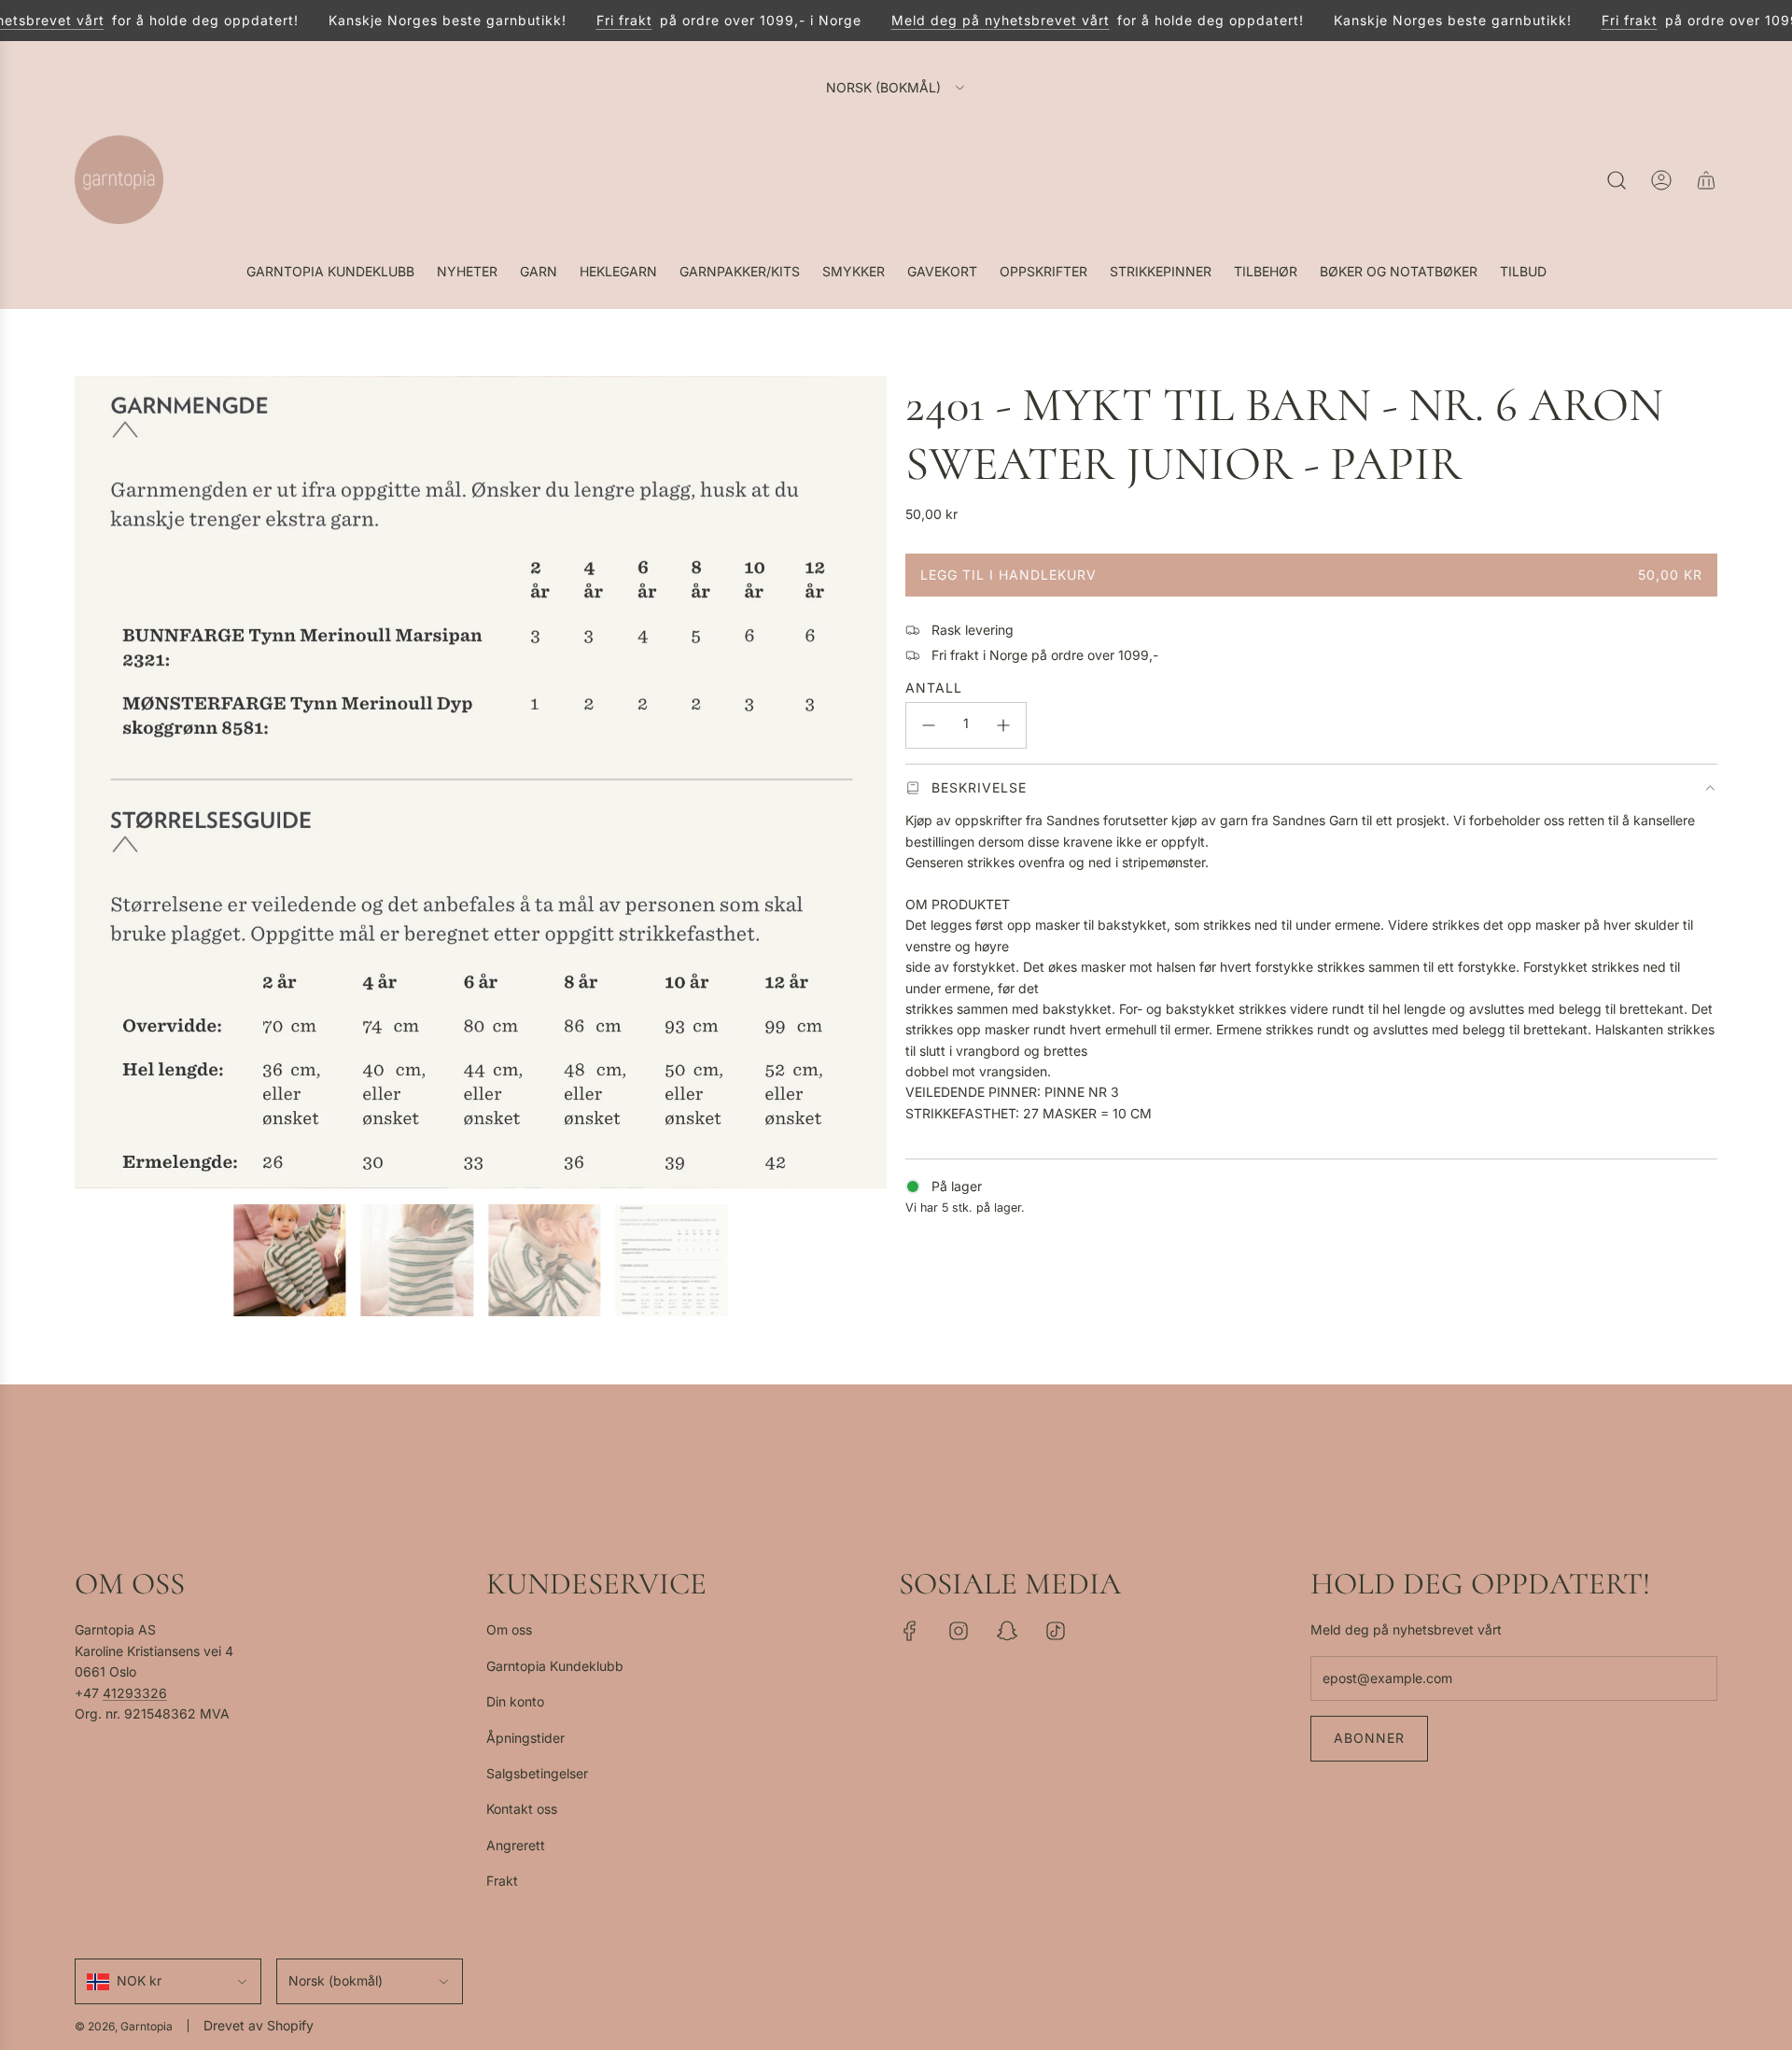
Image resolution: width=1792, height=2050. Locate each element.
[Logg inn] (1661, 180)
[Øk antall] (1003, 725)
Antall (934, 688)
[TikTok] (1056, 1631)
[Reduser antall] (929, 725)
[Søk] (1617, 180)
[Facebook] (910, 1631)
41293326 (135, 1693)
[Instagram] (959, 1631)
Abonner (1369, 1738)
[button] (95, 782)
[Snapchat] (1007, 1631)
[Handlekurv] (1706, 180)
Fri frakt (602, 20)
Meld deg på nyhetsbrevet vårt (978, 20)
